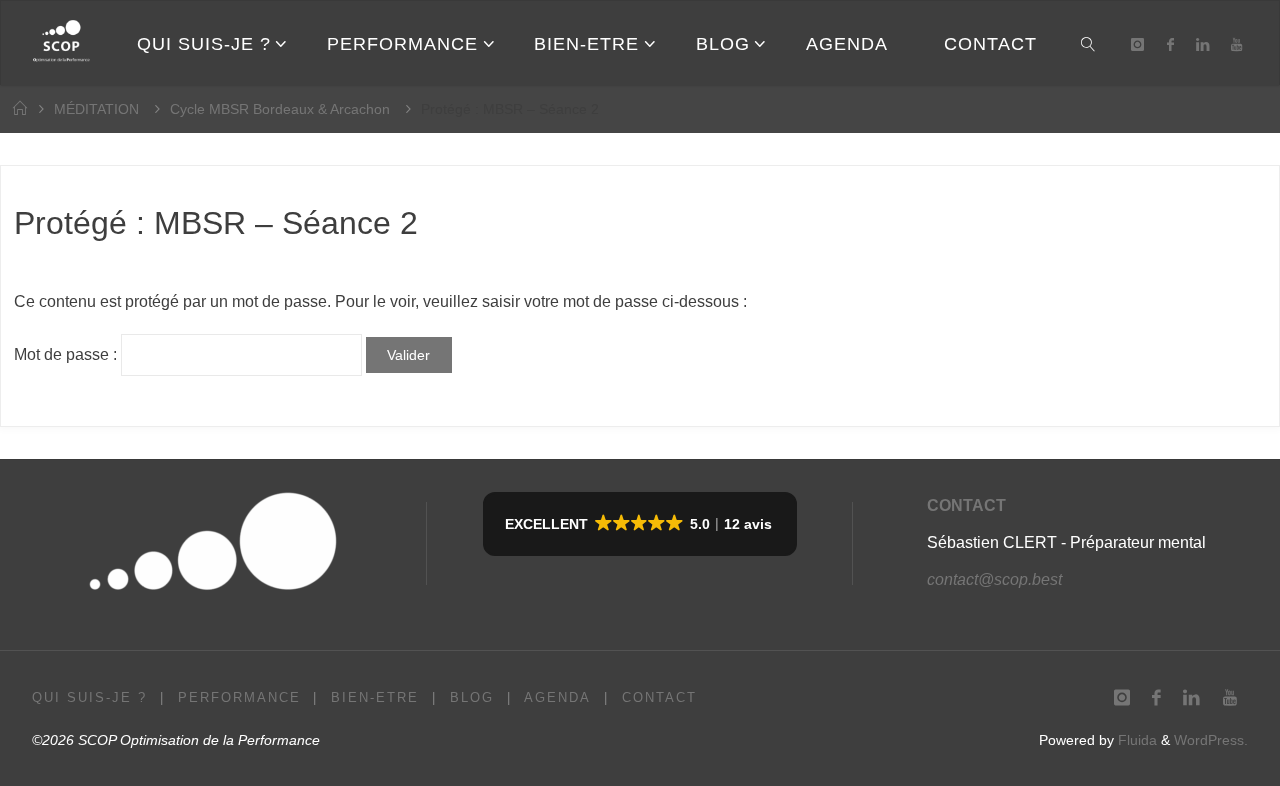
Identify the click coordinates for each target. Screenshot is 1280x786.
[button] (640, 524)
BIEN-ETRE (375, 697)
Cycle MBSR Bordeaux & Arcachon (280, 109)
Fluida (1135, 740)
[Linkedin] (1202, 44)
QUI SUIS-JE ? (89, 697)
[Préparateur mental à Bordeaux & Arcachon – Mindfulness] (61, 43)
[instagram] (1137, 44)
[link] (1088, 43)
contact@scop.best (994, 579)
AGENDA (557, 697)
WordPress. (1211, 740)
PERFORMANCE (239, 697)
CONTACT (966, 505)
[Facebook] (1169, 44)
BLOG (472, 697)
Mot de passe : (67, 354)
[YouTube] (1236, 44)
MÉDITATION (96, 109)
